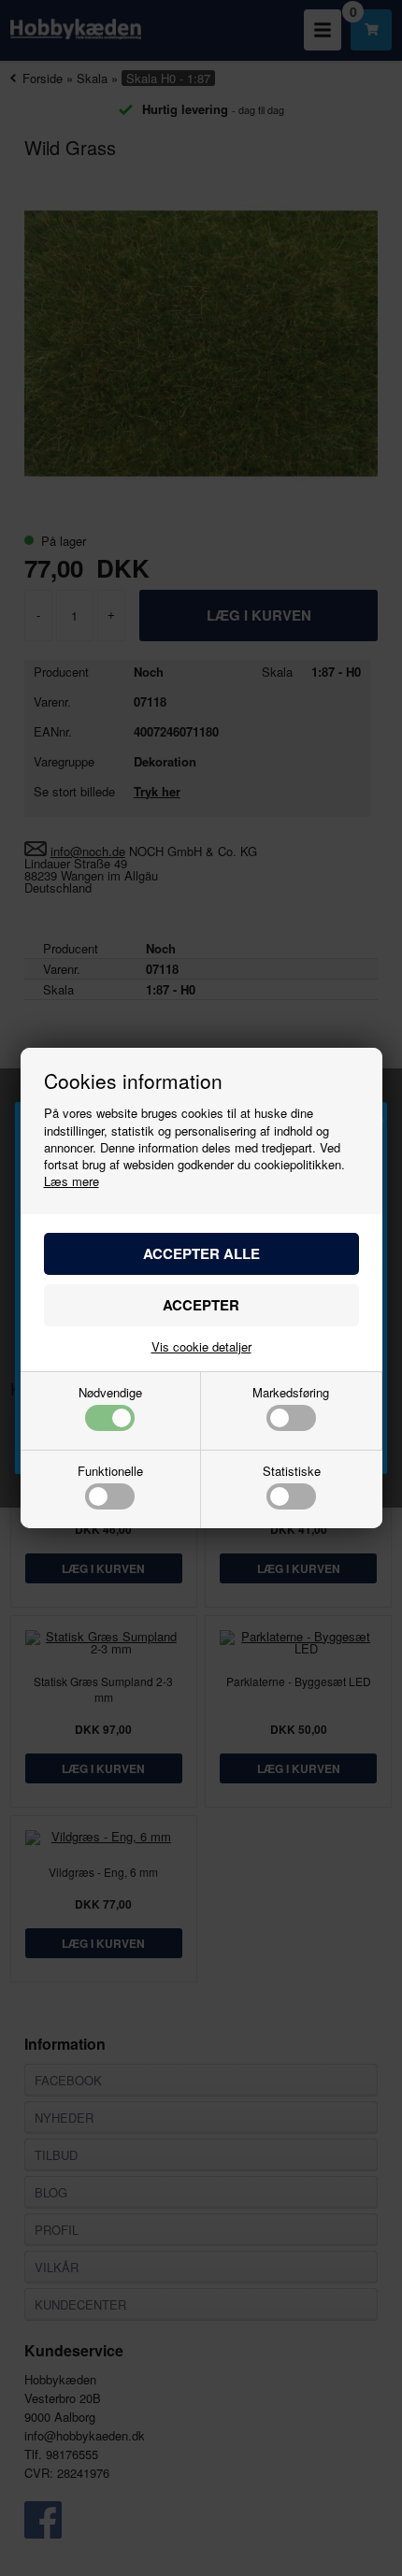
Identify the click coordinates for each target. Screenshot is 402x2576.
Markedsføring (291, 1394)
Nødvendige (110, 1394)
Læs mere (72, 1181)
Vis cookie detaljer (201, 1346)
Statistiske (292, 1472)
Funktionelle (110, 1472)
